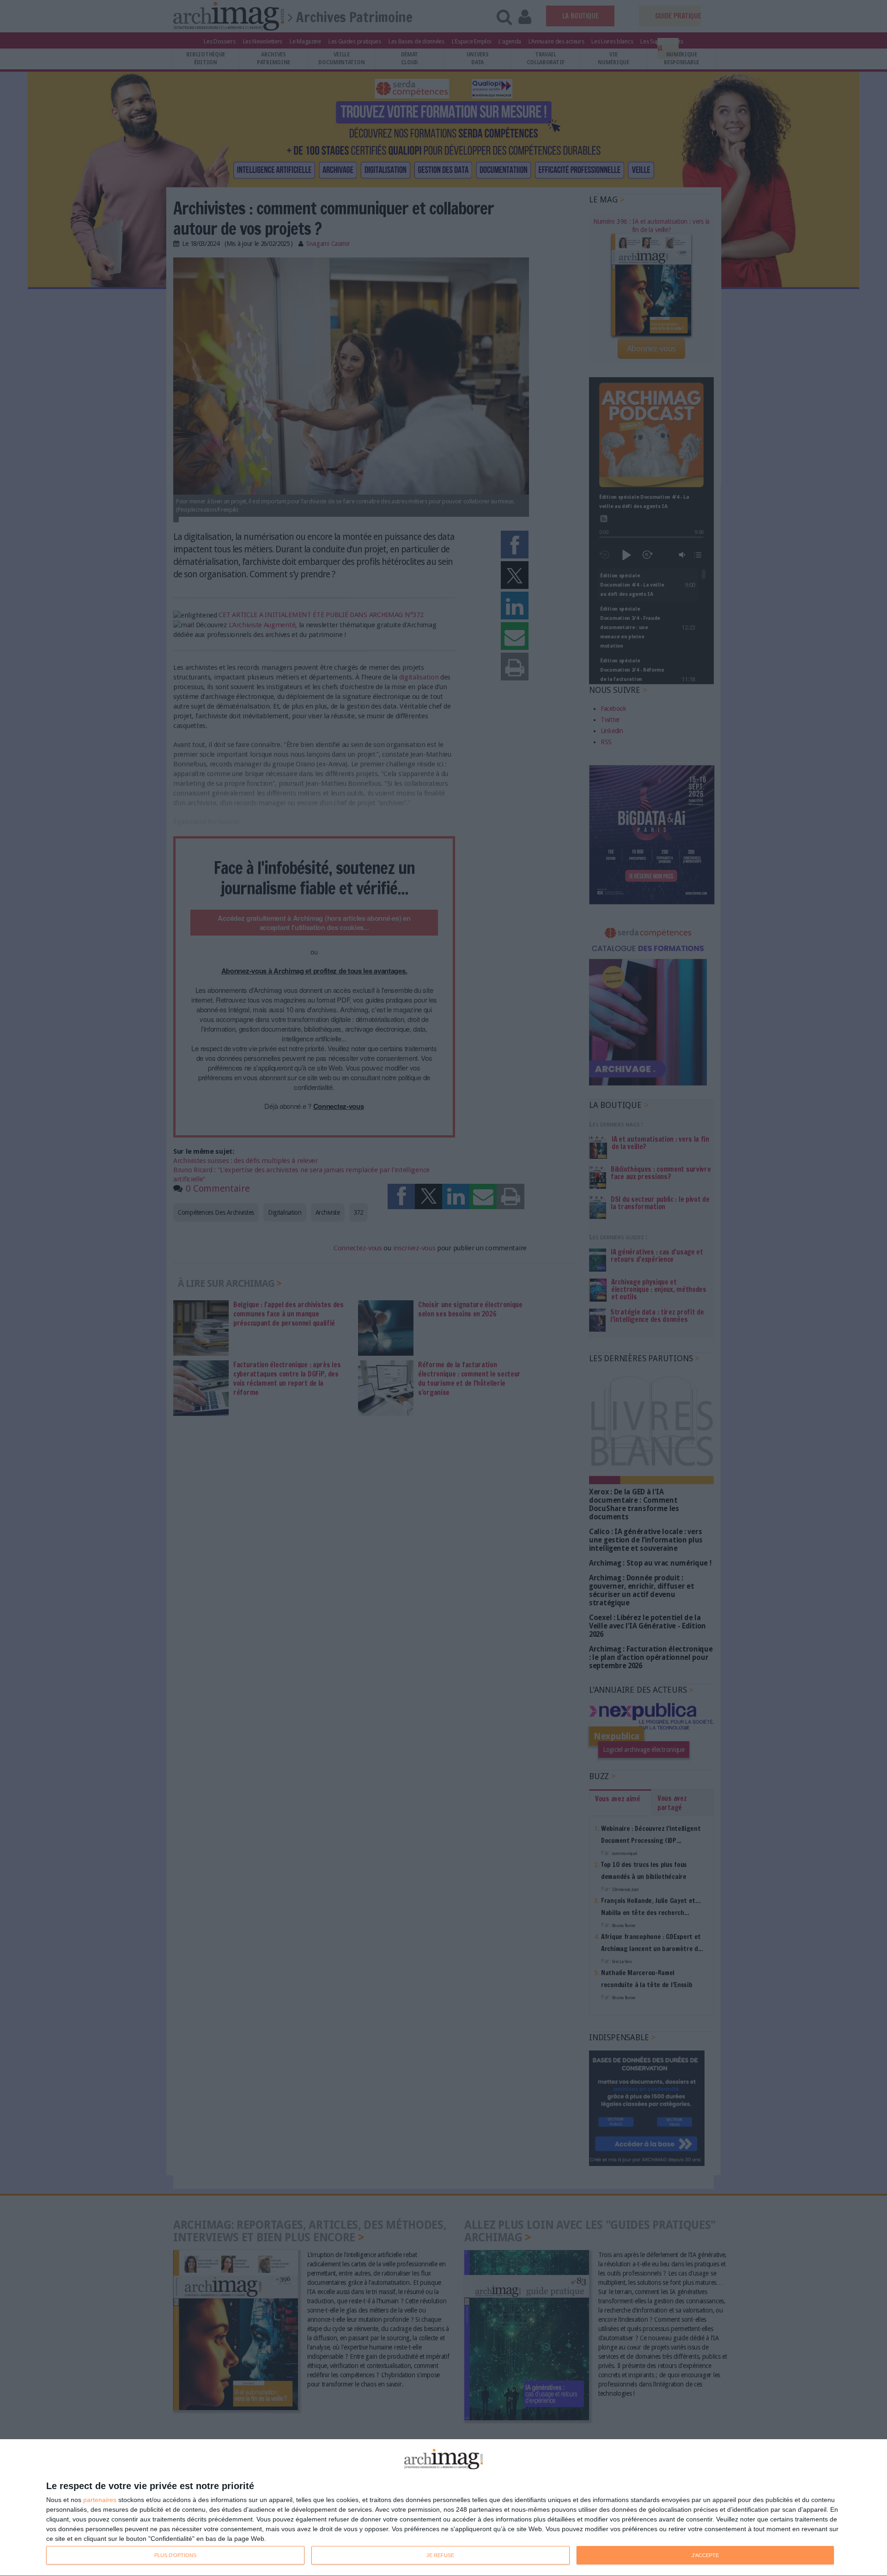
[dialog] (443, 2508)
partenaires (100, 2500)
